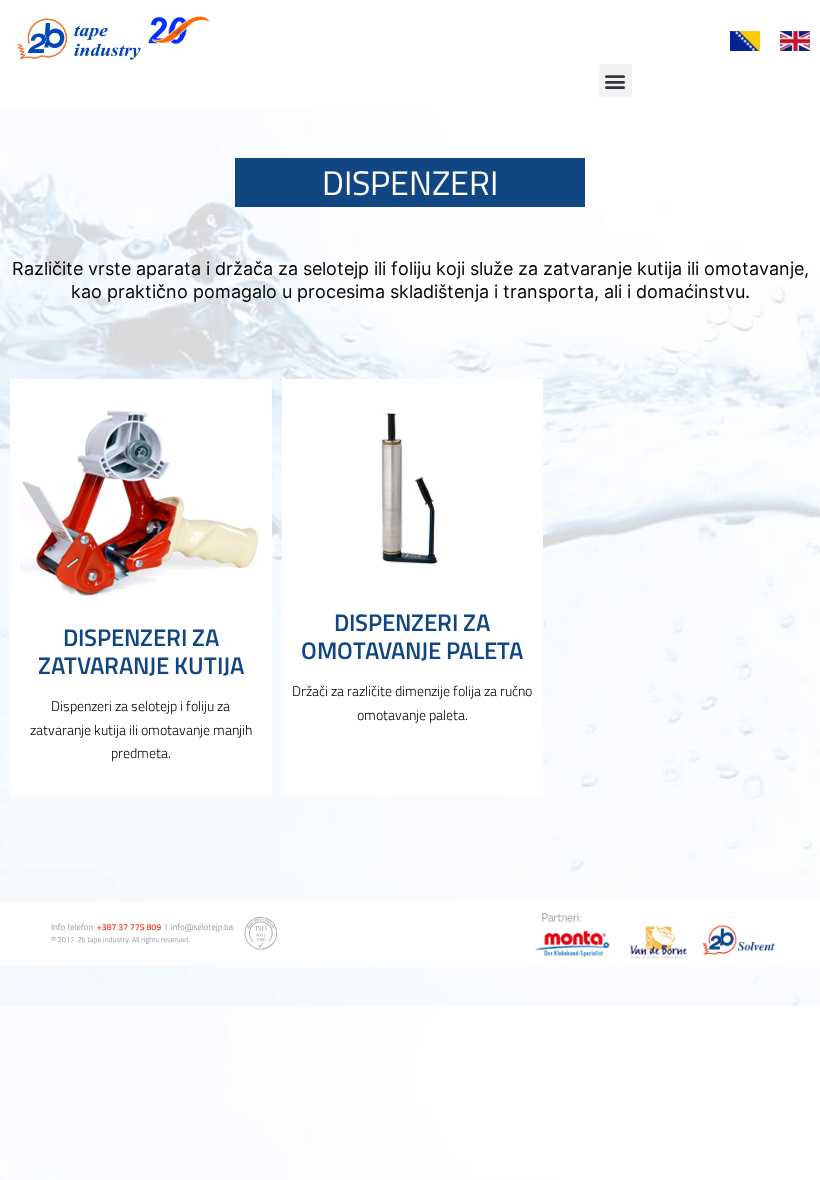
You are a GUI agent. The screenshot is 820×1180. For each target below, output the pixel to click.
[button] (615, 80)
